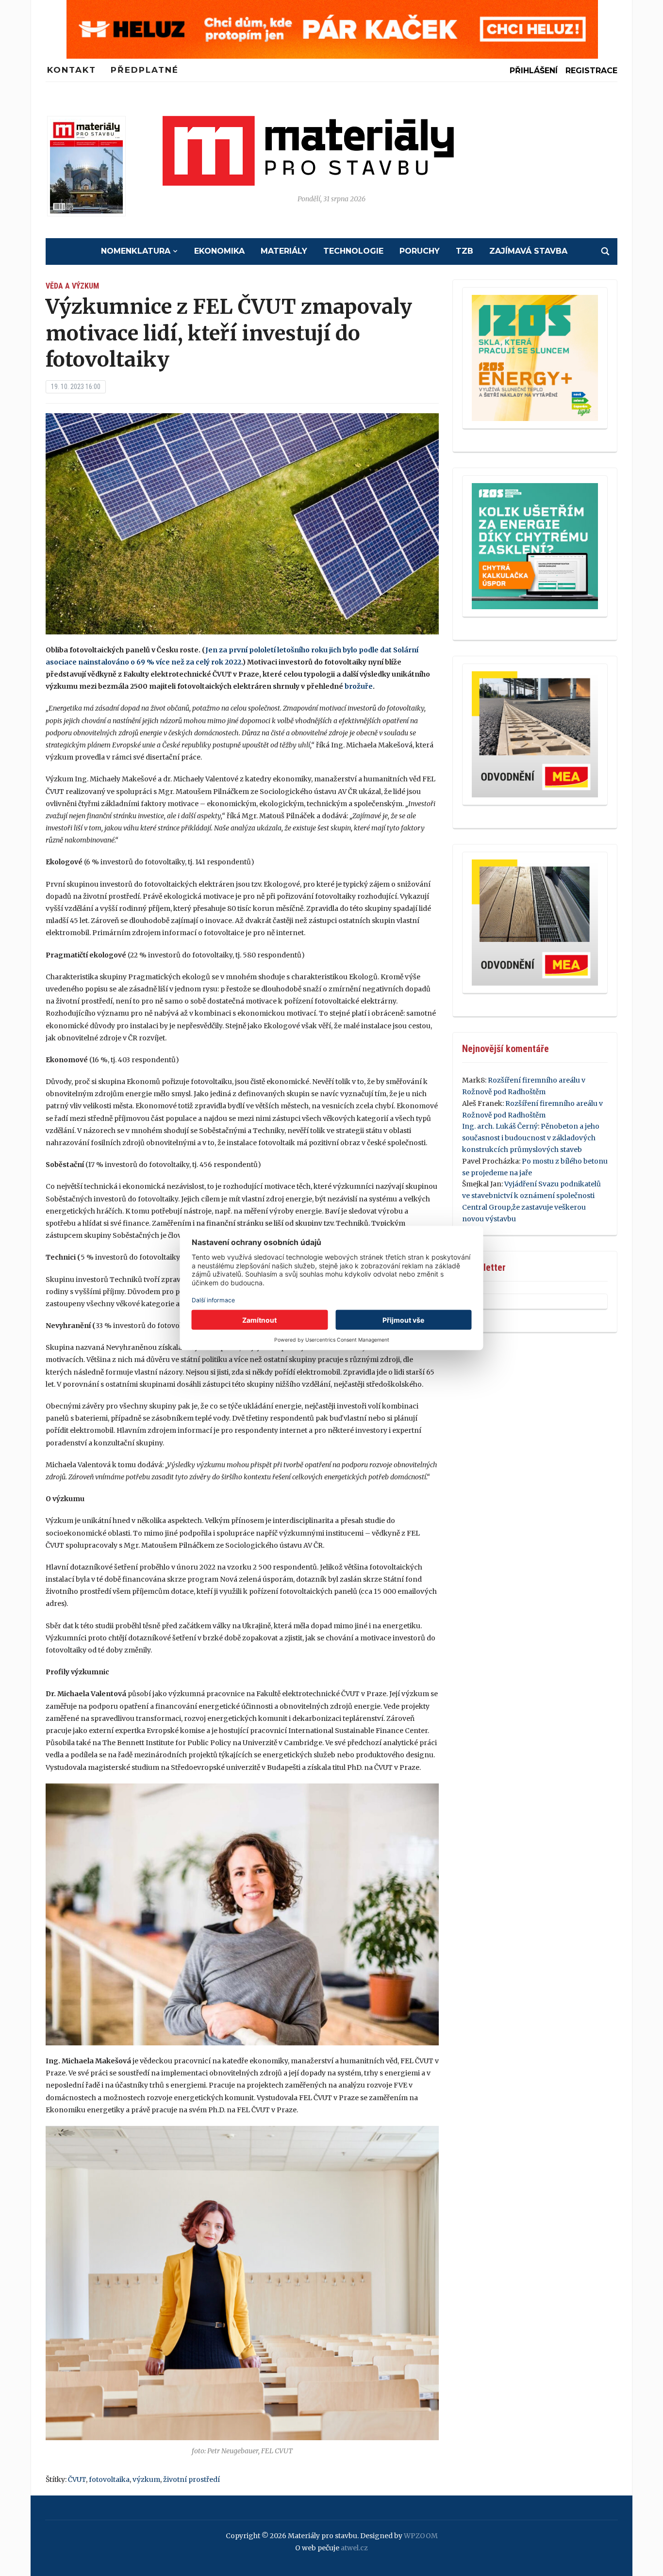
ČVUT (77, 2479)
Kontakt (72, 70)
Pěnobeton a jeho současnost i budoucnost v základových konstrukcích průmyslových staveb (531, 1138)
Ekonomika (219, 251)
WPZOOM (421, 2536)
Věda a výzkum (72, 286)
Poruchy (420, 251)
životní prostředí (191, 2479)
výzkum (146, 2479)
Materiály (284, 251)
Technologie (353, 251)
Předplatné (145, 70)
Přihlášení (534, 71)
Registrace (591, 71)
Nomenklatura (136, 251)
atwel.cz (354, 2548)
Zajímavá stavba (528, 251)
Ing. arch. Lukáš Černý (500, 1126)
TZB (464, 251)
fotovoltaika (109, 2479)
